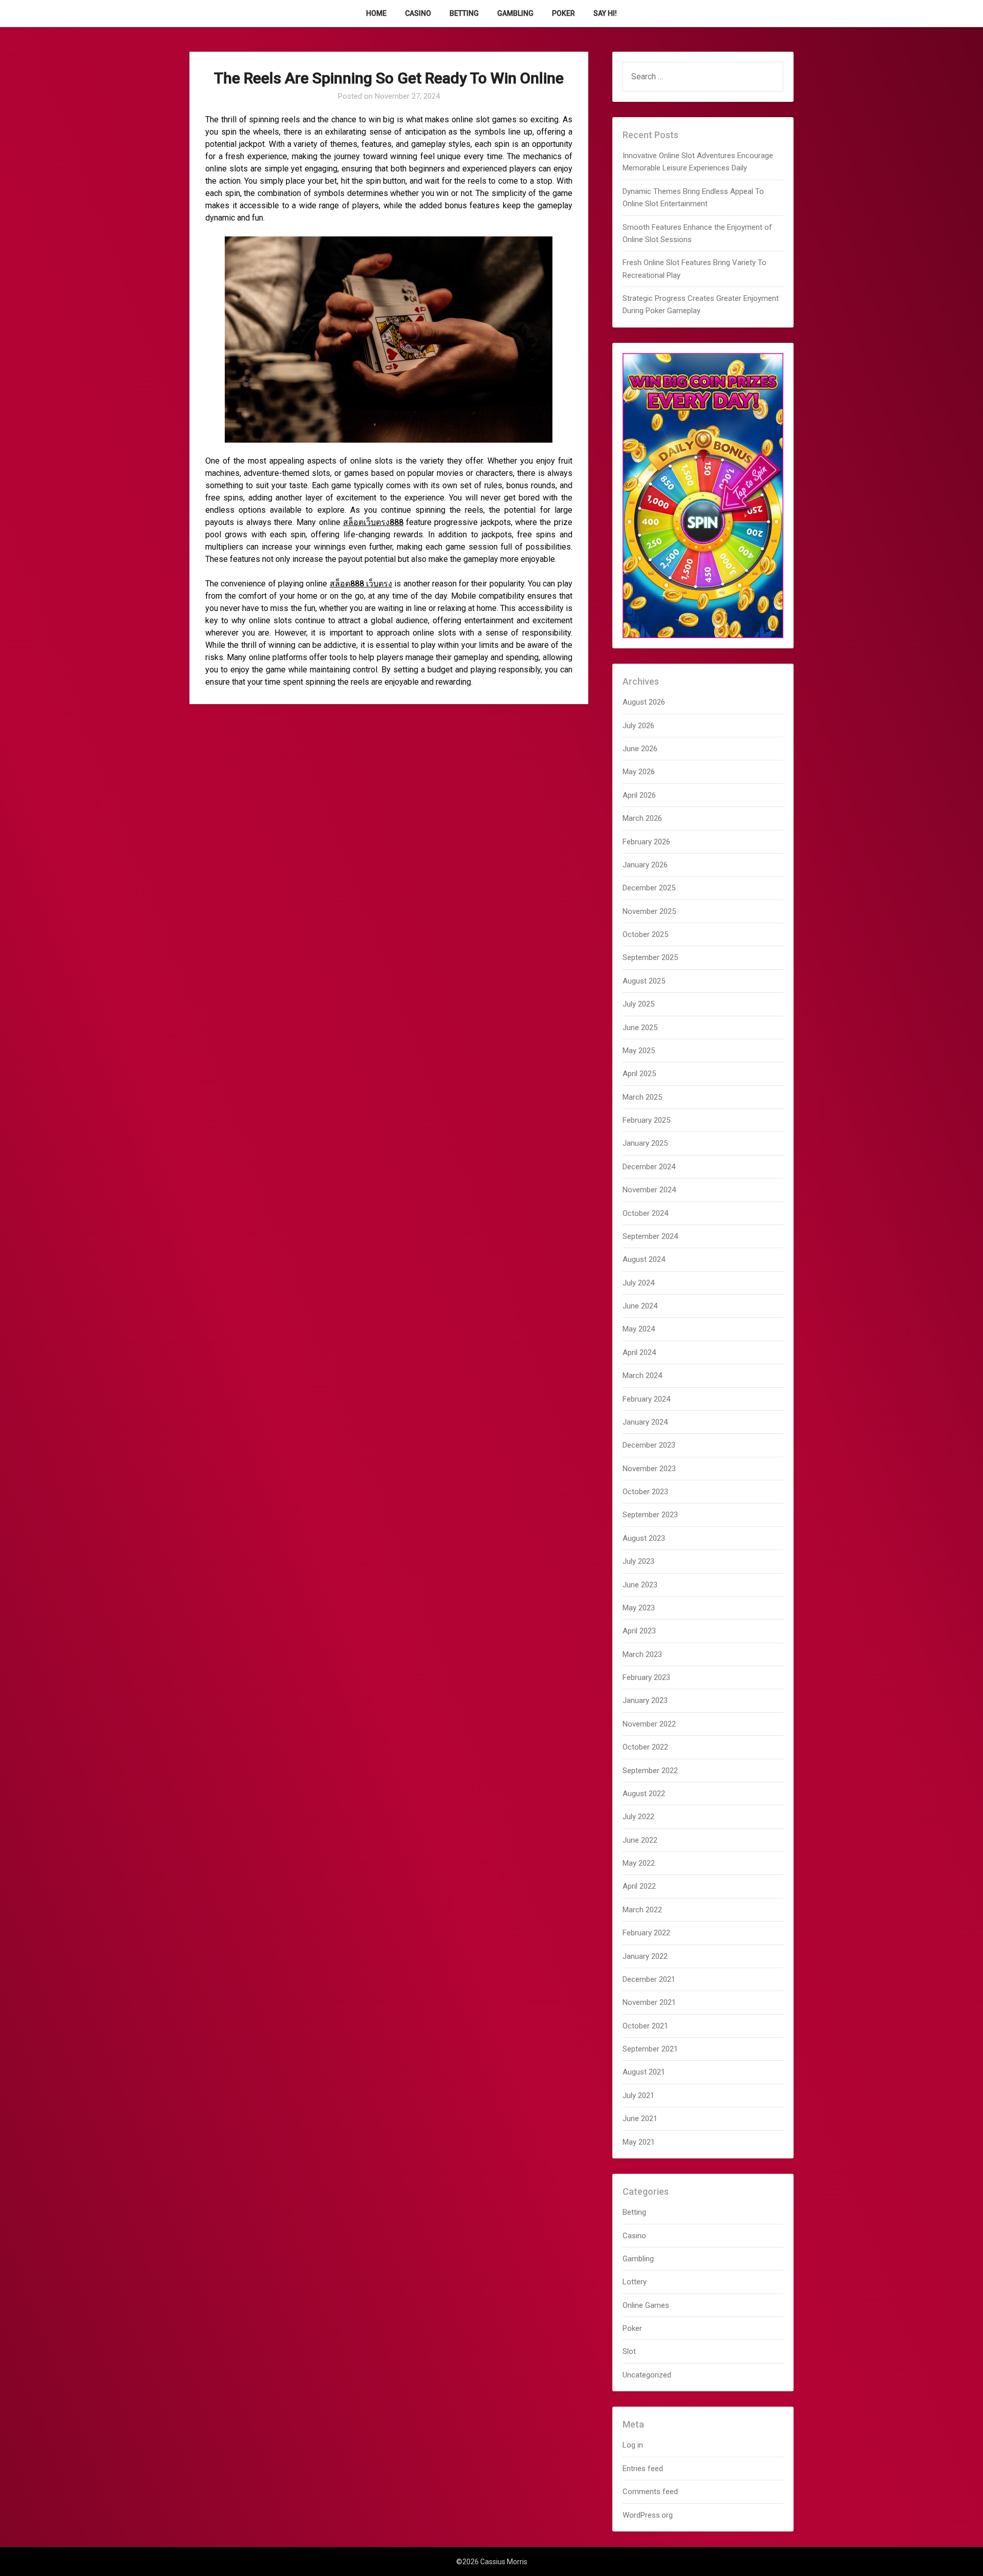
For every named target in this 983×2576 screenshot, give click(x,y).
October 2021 (645, 2026)
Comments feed (650, 2492)
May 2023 (639, 1608)
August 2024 (644, 1259)
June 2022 (640, 1840)
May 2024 (639, 1329)
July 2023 (638, 1561)
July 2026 (638, 726)
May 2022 (639, 1863)
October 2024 (645, 1213)
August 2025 (644, 981)
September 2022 (650, 1771)
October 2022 (645, 1747)
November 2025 (649, 911)
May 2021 (639, 2142)
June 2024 (640, 1306)
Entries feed (643, 2469)
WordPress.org (648, 2515)
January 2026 (645, 865)
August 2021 (644, 2072)
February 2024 (646, 1399)
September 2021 (650, 2049)
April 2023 (639, 1631)
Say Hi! (605, 13)
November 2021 (649, 2002)
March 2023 (642, 1654)
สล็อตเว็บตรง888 (373, 522)
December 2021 (649, 1979)
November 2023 (649, 1469)
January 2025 (645, 1143)
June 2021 (640, 2119)
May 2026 (639, 772)
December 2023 (649, 1445)
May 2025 (639, 1051)
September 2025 (650, 957)
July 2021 (638, 2095)
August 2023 (644, 1538)
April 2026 (639, 795)
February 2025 (646, 1120)
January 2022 (645, 1956)
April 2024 (639, 1352)
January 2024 (645, 1422)
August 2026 (644, 702)
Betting (464, 13)
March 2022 (642, 1910)
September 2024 (650, 1236)
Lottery (635, 2282)
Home (376, 13)
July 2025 (638, 1004)
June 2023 (640, 1585)
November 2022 (649, 1724)
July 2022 (638, 1817)
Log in (633, 2445)
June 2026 (640, 749)
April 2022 (639, 1886)
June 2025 (640, 1028)
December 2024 (649, 1167)
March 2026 (642, 818)
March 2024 (642, 1376)
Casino (418, 13)
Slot (629, 2351)
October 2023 (645, 1492)
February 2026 (646, 842)
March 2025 (642, 1097)
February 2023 (646, 1677)
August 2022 (644, 1794)
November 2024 (649, 1190)
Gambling (515, 13)
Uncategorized (647, 2375)
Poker (563, 13)
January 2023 (645, 1700)
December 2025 (649, 888)
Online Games (646, 2305)
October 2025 (645, 934)
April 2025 (639, 1074)
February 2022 (646, 1933)
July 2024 (638, 1283)
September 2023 (650, 1515)
